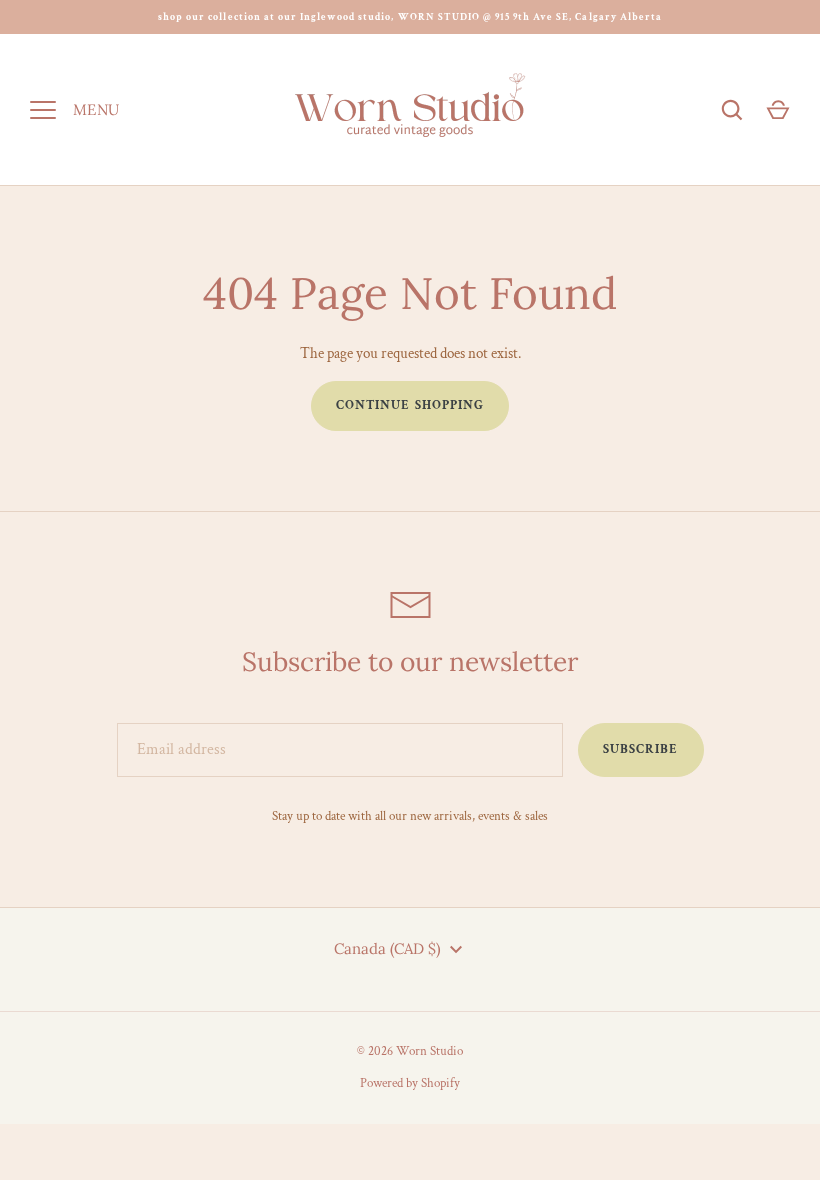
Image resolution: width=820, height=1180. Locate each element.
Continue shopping (410, 405)
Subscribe (640, 749)
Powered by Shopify (410, 1083)
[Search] (732, 110)
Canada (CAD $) (387, 948)
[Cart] (778, 110)
